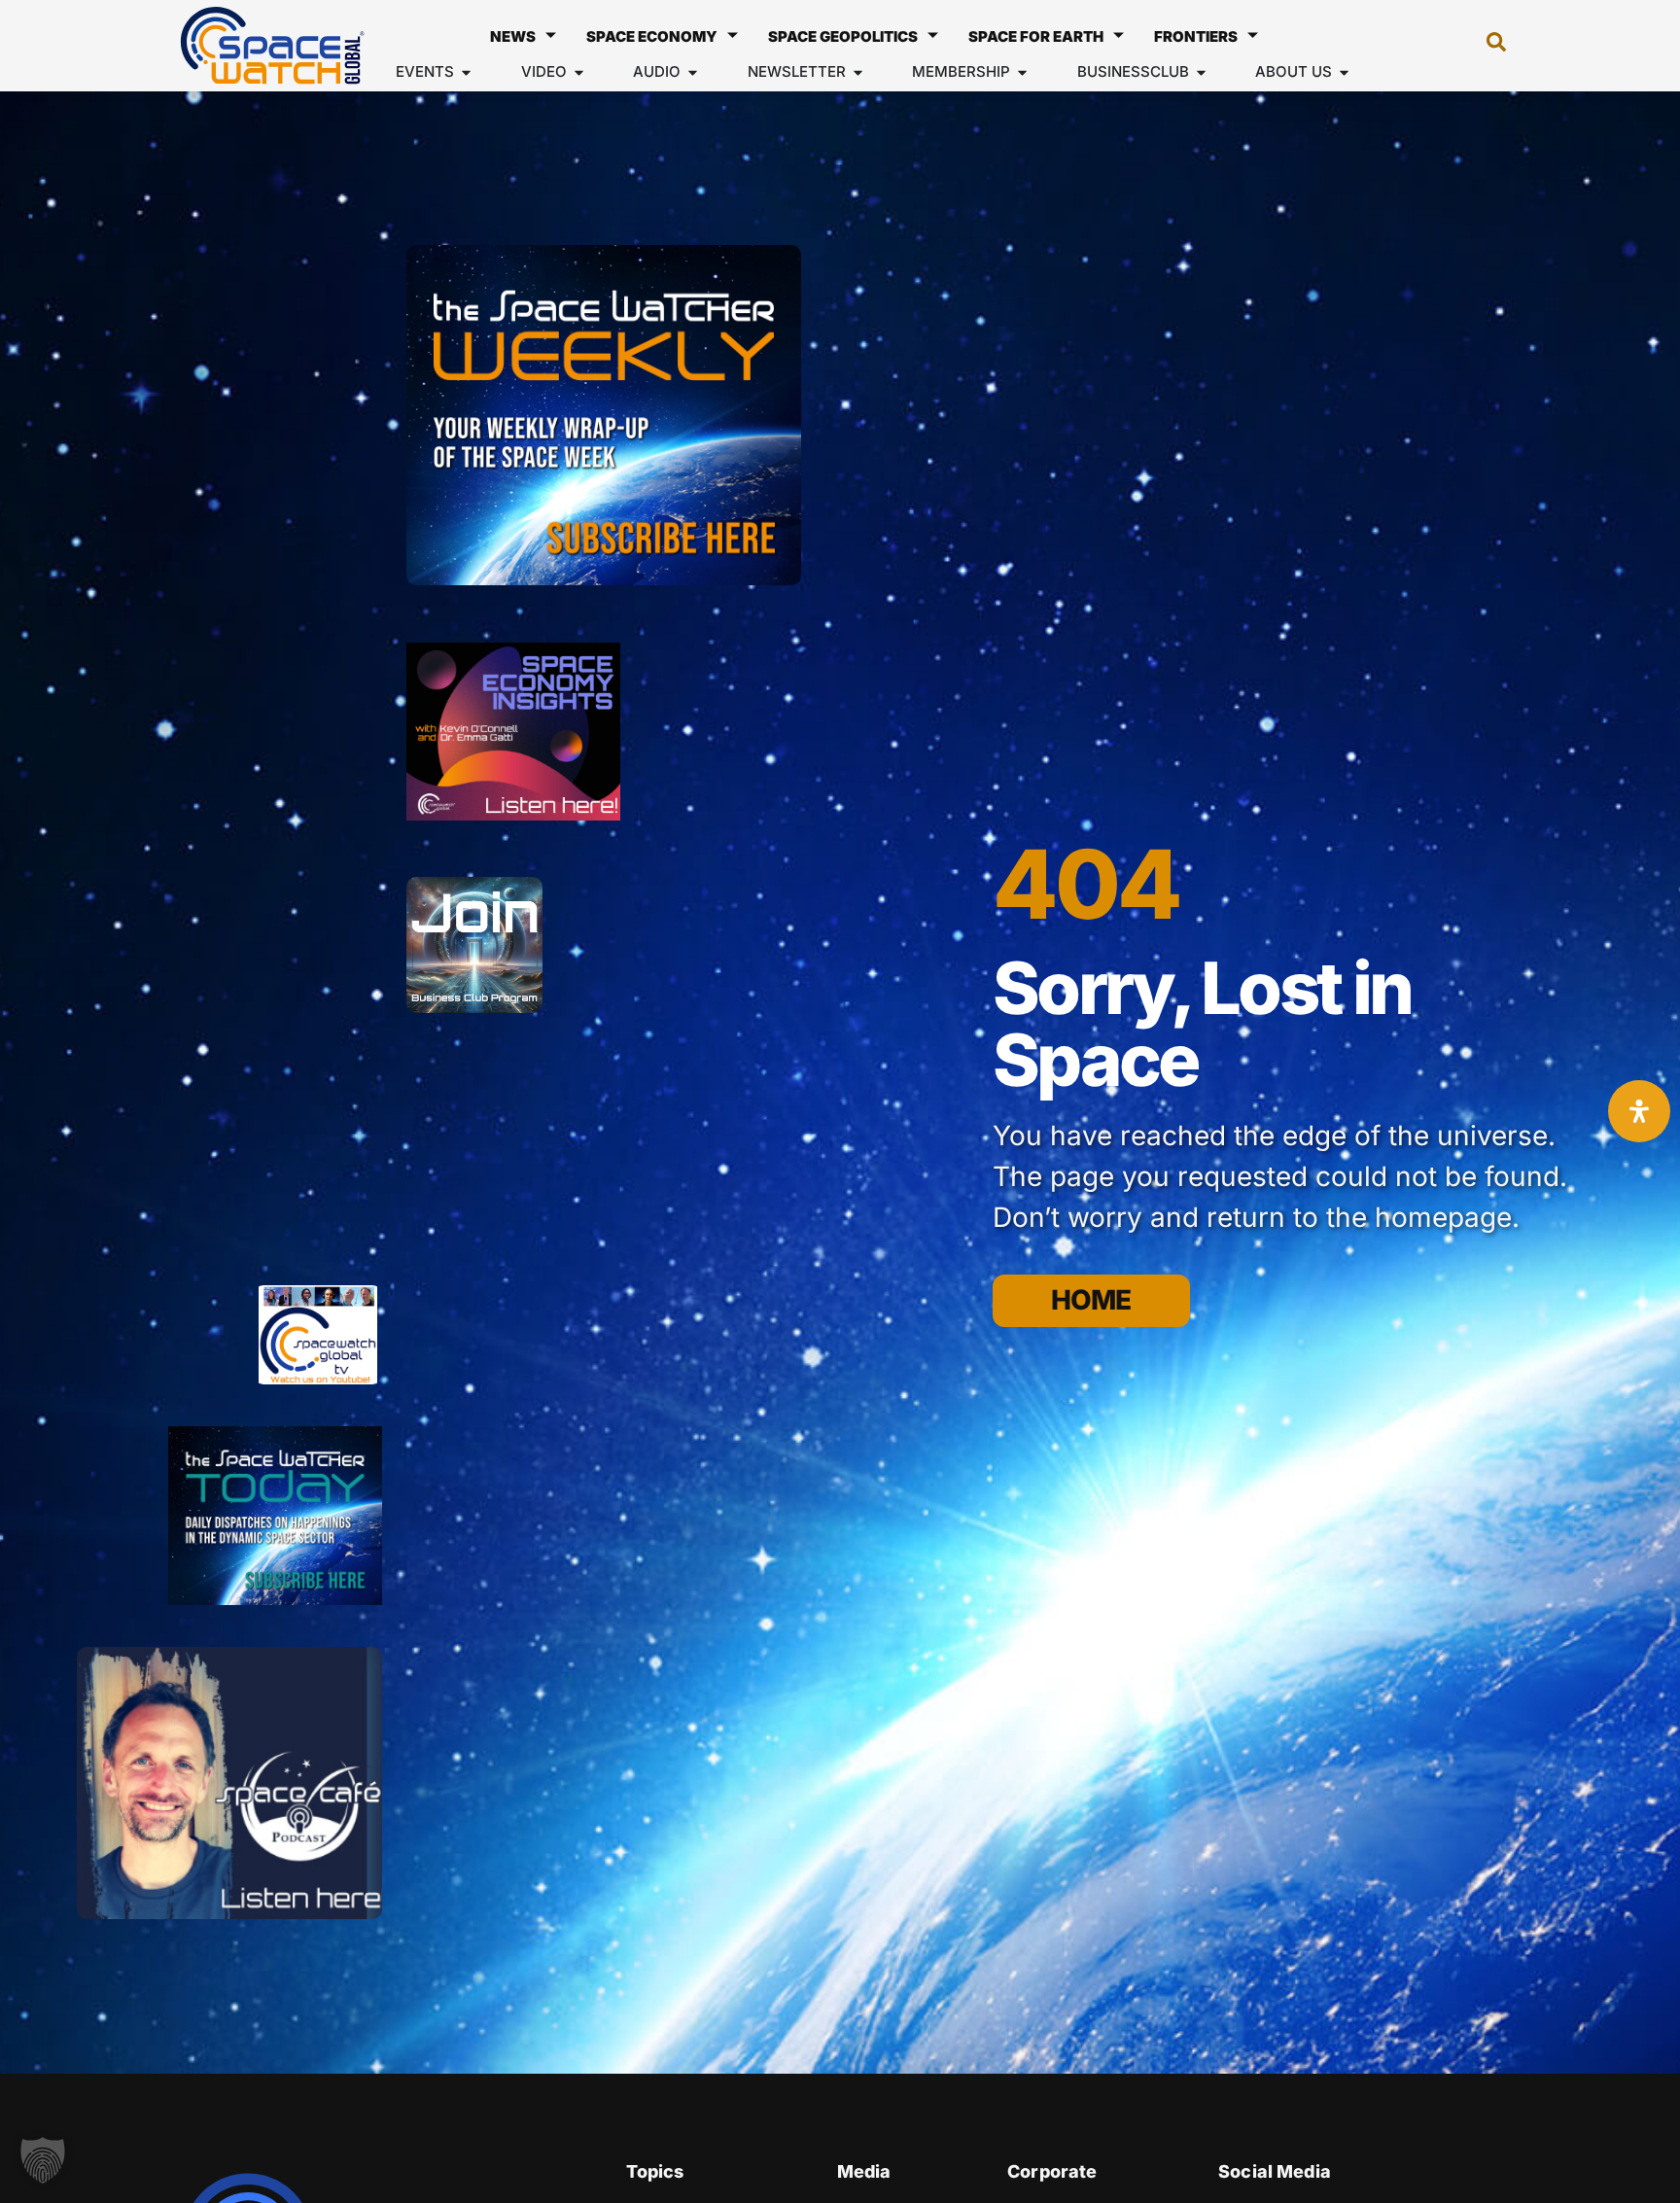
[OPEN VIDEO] (579, 72)
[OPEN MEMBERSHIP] (1022, 72)
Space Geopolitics (843, 36)
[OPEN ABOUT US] (1344, 72)
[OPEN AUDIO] (693, 72)
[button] (1487, 46)
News (513, 36)
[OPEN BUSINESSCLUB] (1201, 72)
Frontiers (1196, 36)
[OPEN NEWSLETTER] (858, 72)
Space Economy (652, 36)
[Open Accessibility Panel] (1639, 1111)
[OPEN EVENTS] (466, 72)
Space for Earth (1036, 36)
